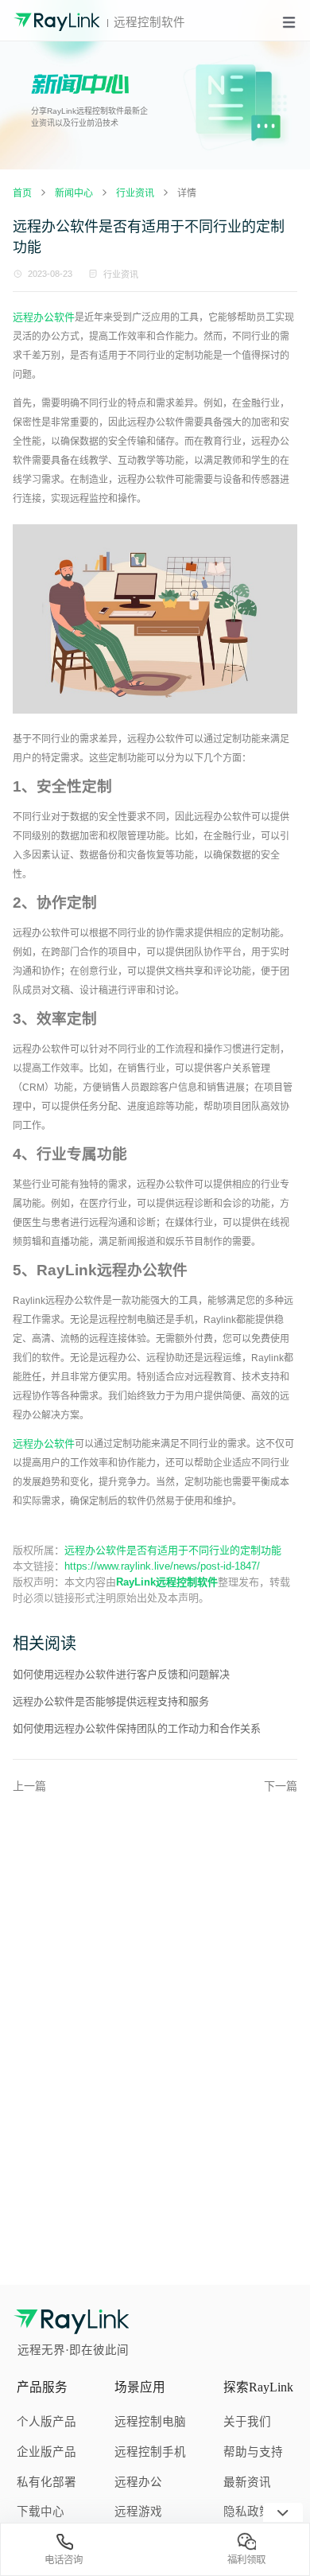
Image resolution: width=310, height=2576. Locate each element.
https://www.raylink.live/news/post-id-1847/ (162, 1566)
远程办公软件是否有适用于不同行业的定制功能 (173, 1550)
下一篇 (281, 1786)
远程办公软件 (44, 317)
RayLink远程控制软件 (167, 1582)
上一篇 (29, 1786)
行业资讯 (121, 274)
